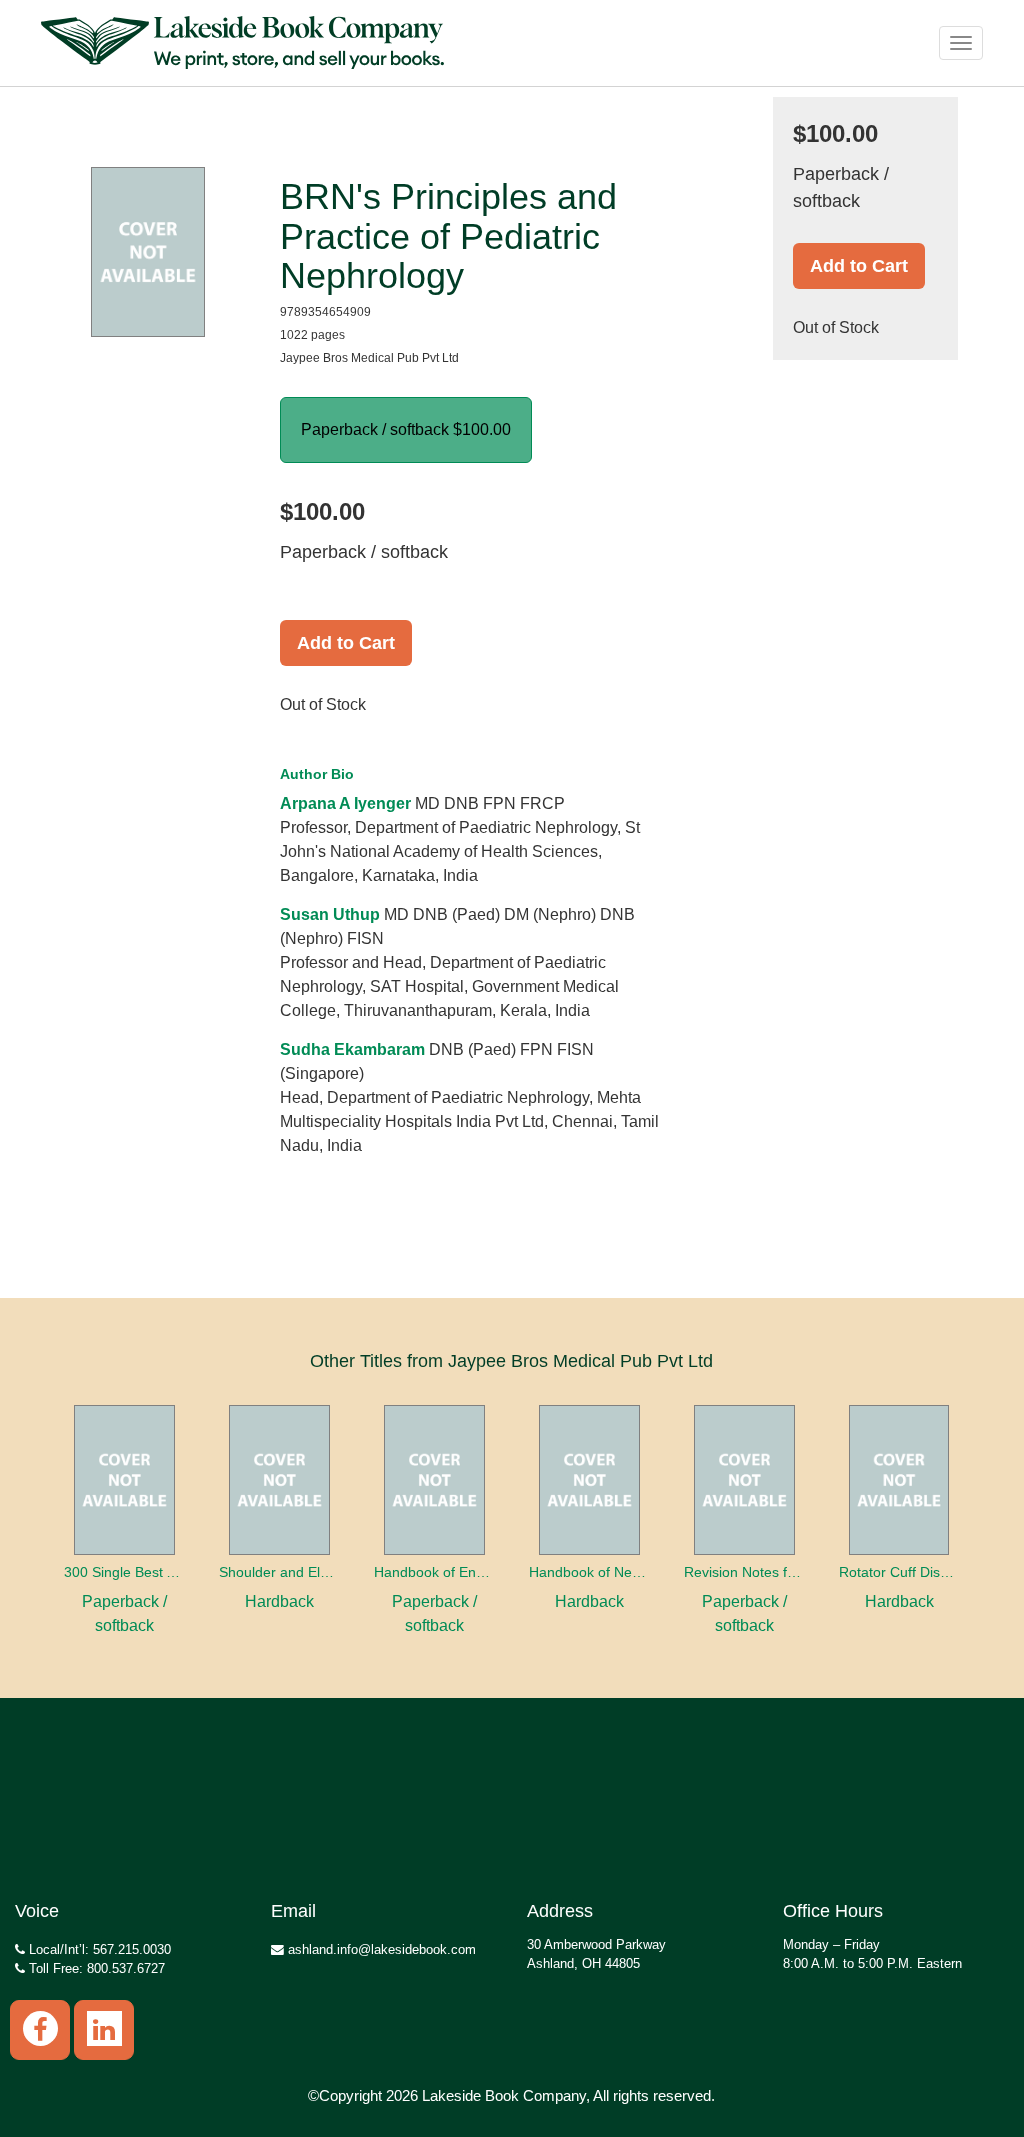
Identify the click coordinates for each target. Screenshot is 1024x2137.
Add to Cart (346, 643)
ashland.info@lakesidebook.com (380, 1949)
